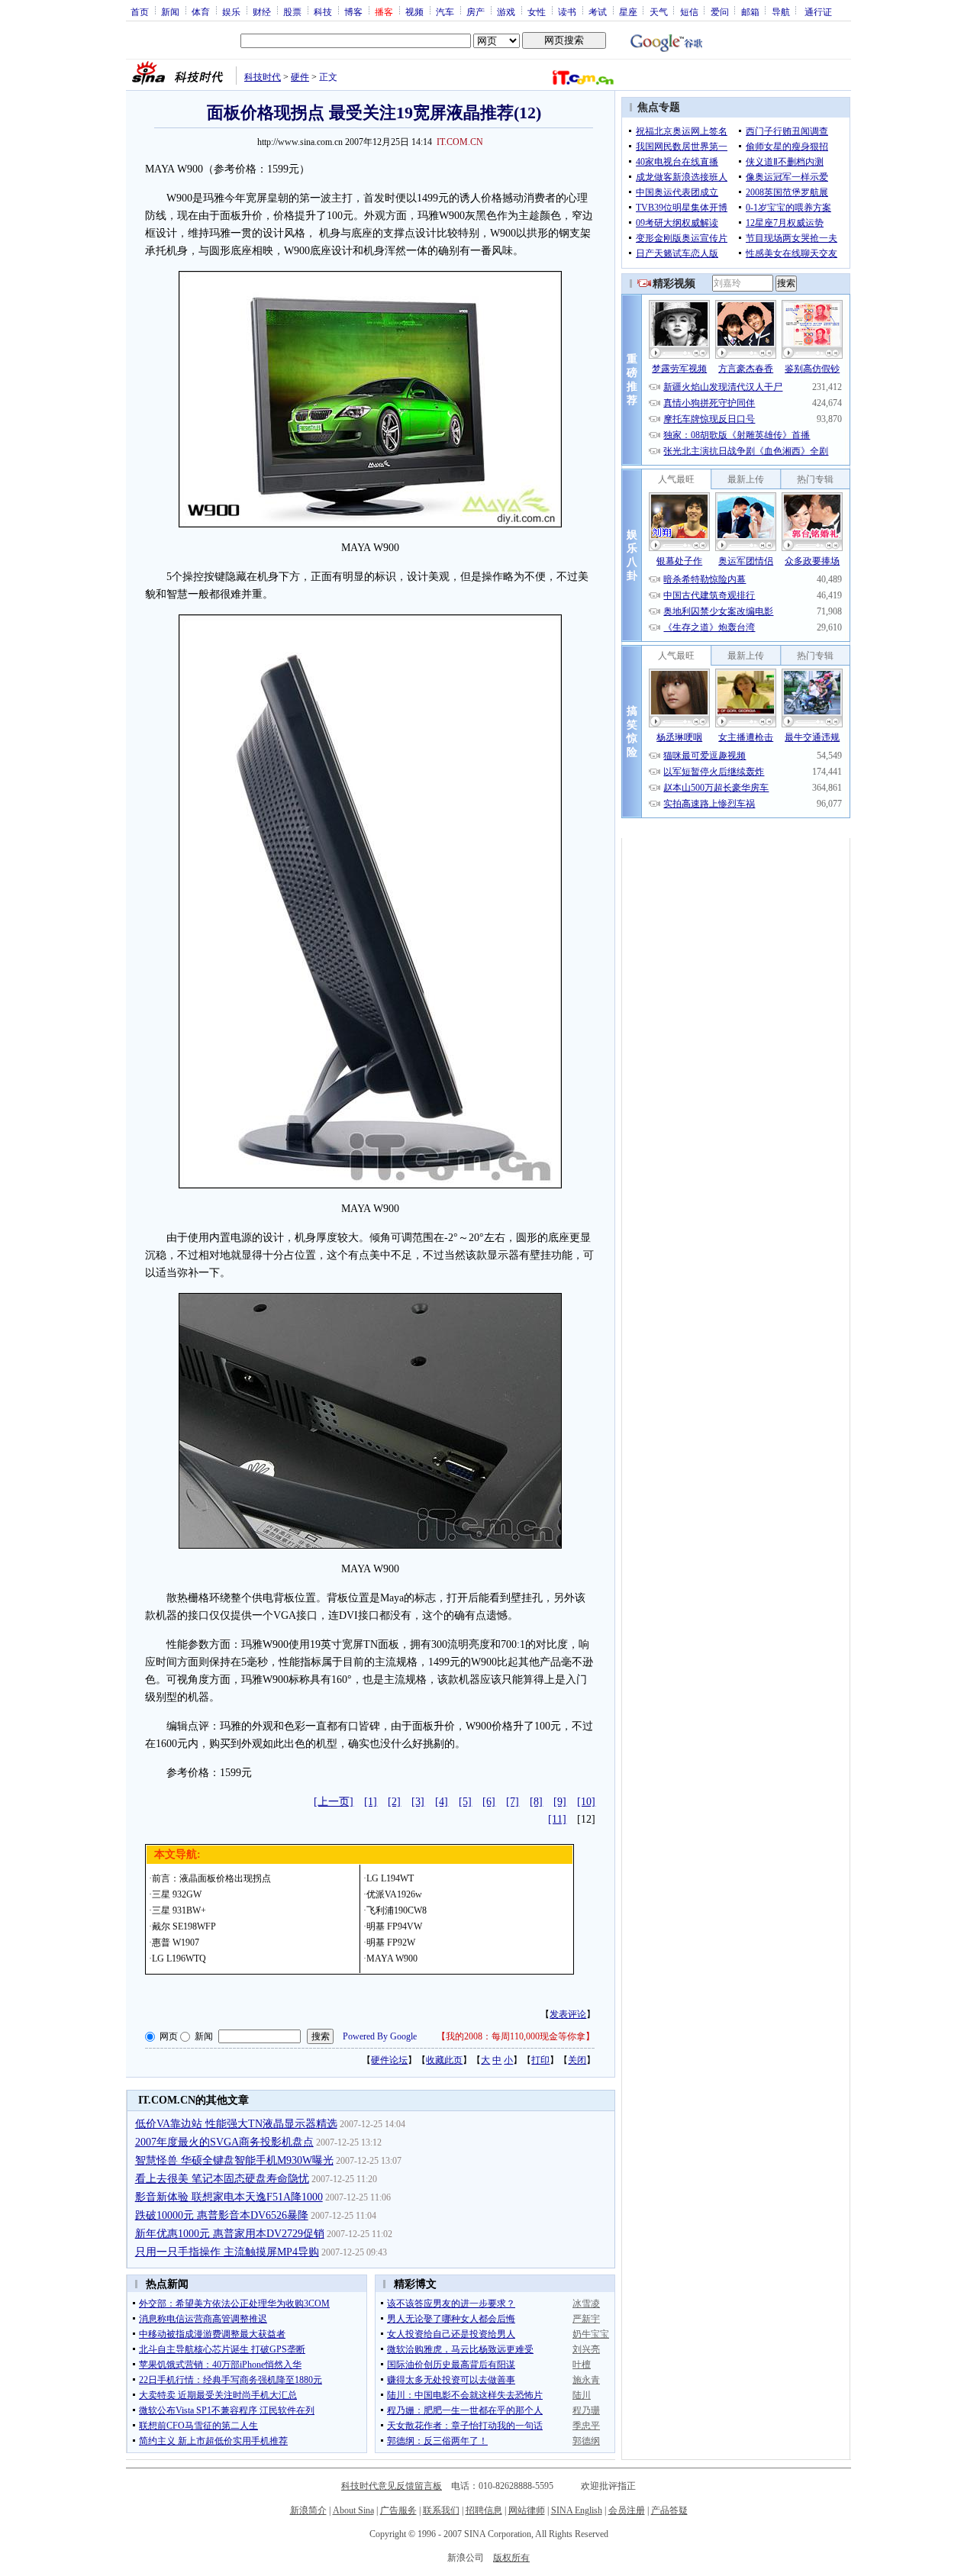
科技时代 (263, 77)
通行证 (818, 11)
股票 (292, 11)
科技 (323, 11)
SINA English (577, 2510)
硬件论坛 (389, 2060)
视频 (414, 11)
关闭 (577, 2060)
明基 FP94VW (394, 1926)
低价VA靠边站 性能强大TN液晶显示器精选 (236, 2124)
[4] (442, 1802)
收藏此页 (444, 2060)
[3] (418, 1802)
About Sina (353, 2510)
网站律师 (527, 2510)
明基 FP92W (391, 1942)
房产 (476, 11)
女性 (537, 11)
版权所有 (511, 2558)
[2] (394, 1802)
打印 (540, 2060)
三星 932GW (177, 1894)
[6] (489, 1802)
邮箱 (750, 11)
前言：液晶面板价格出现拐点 (211, 1878)
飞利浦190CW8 (397, 1910)
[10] (586, 1802)
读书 (567, 11)
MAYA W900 (392, 1959)
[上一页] (334, 1802)
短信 (689, 11)
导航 (781, 11)
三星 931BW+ (179, 1910)
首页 (140, 11)
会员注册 (627, 2510)
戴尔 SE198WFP (184, 1926)
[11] (557, 1819)
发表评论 (568, 2014)
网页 (169, 2036)
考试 (598, 11)
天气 (659, 11)
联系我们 (441, 2510)
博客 (353, 11)
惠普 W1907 (176, 1942)
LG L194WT (390, 1878)
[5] (465, 1802)
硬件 (300, 77)
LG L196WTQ (179, 1959)
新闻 (170, 11)
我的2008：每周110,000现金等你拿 (516, 2036)
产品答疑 (669, 2510)
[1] (371, 1802)
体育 (201, 11)
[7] (513, 1802)
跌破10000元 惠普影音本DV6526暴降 (222, 2215)
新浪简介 (308, 2510)
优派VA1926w (394, 1894)
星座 (628, 11)
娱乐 (231, 11)
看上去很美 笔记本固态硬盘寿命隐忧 (222, 2179)
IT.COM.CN (460, 142)
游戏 (506, 11)
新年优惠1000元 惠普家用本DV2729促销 (230, 2234)
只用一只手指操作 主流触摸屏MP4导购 (227, 2252)
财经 (262, 11)
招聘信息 (484, 2510)
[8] (536, 1802)
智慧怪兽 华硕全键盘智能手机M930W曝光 (234, 2160)
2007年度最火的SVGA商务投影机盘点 (224, 2142)
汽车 (445, 11)
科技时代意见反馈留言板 (392, 2486)
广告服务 (398, 2510)
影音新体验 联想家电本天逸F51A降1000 (229, 2197)
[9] (560, 1802)
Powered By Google (380, 2036)
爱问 (720, 11)
